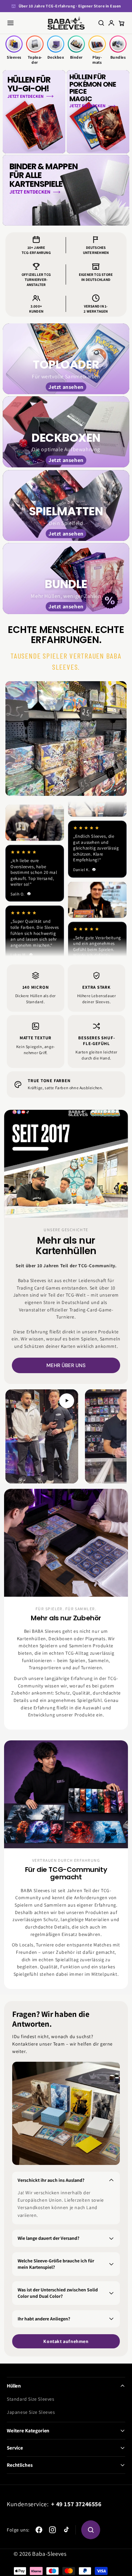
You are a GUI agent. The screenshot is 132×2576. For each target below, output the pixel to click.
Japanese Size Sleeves (31, 2412)
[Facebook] (39, 2530)
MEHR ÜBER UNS (66, 1365)
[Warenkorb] (122, 23)
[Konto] (111, 23)
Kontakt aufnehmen (66, 2341)
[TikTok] (66, 2530)
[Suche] (101, 23)
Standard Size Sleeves (31, 2399)
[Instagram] (52, 2530)
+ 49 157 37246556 (76, 2504)
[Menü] (10, 23)
